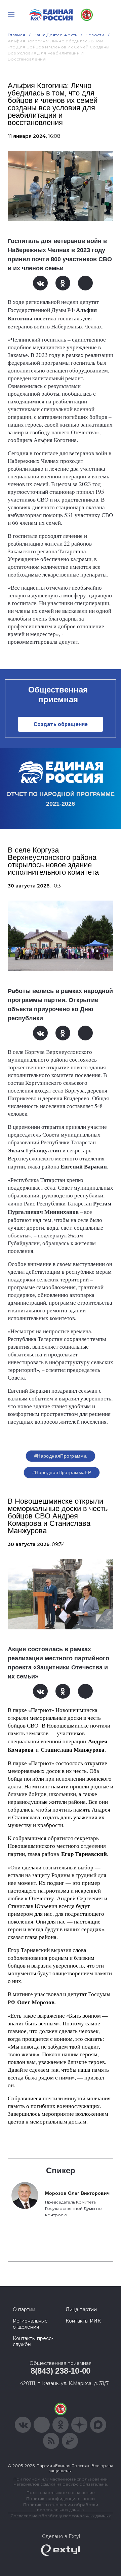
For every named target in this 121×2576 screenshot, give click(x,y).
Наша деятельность (55, 35)
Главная (17, 35)
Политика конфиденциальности (61, 2499)
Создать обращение (61, 724)
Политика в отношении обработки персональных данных (61, 2507)
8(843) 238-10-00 (61, 2371)
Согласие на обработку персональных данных (61, 2516)
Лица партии (81, 2309)
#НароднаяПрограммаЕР (62, 1472)
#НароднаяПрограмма (61, 1456)
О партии (24, 2309)
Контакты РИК (83, 2321)
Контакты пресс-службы (33, 2341)
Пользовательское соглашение (61, 2492)
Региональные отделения (30, 2324)
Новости (95, 35)
